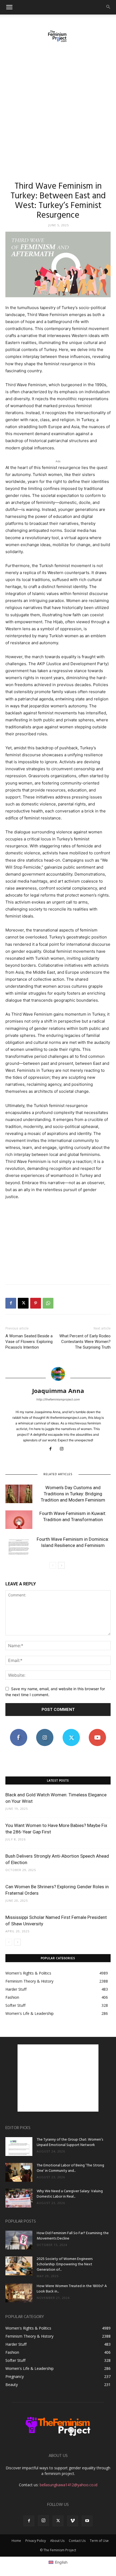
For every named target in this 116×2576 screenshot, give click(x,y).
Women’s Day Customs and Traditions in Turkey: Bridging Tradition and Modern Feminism (73, 1494)
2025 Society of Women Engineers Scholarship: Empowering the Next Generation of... (65, 2264)
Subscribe (97, 1731)
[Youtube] (87, 2521)
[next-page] (61, 1565)
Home (16, 2541)
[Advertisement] (58, 109)
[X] (23, 1303)
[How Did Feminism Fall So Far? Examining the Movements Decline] (19, 2240)
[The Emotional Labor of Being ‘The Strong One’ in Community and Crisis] (19, 2172)
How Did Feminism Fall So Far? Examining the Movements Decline (73, 2236)
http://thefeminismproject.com (58, 1399)
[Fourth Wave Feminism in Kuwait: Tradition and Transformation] (19, 1520)
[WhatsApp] (48, 1303)
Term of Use (99, 2541)
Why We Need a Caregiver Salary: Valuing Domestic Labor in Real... (70, 2194)
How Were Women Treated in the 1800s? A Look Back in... (72, 2289)
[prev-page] (53, 1565)
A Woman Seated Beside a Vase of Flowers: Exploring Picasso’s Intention (29, 1342)
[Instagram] (64, 1449)
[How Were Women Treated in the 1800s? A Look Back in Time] (19, 2293)
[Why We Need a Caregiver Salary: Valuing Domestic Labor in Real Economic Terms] (19, 2198)
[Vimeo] (73, 2521)
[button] (9, 7)
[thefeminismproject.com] (58, 36)
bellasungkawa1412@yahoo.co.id (69, 2485)
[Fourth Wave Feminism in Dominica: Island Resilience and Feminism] (19, 1545)
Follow (45, 1731)
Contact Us (77, 2541)
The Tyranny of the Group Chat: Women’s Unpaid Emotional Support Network (70, 2142)
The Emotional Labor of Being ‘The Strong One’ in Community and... (70, 2168)
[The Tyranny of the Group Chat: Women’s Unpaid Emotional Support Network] (19, 2147)
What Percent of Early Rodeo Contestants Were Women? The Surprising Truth (85, 1342)
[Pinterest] (36, 1303)
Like (18, 1731)
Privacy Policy (36, 2541)
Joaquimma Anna (58, 1391)
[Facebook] (11, 1303)
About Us (57, 2541)
